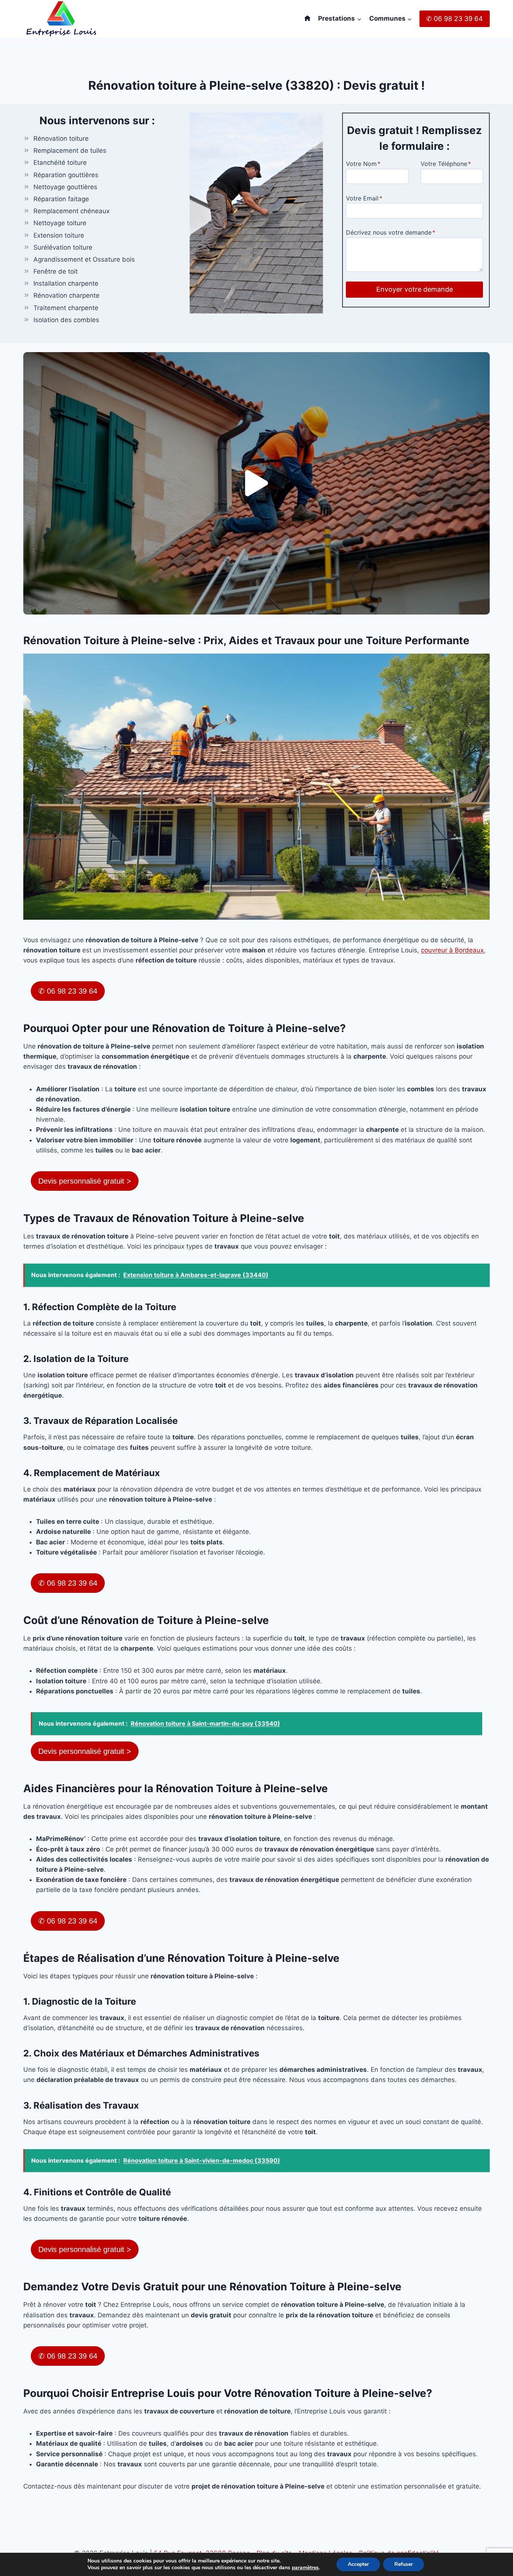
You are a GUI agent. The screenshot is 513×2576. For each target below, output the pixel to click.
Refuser (404, 2564)
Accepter (358, 2564)
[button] (256, 483)
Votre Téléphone (446, 164)
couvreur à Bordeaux (452, 950)
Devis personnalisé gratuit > (85, 1181)
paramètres (305, 2568)
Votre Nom (363, 164)
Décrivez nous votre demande (391, 232)
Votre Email (364, 198)
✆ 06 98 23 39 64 (455, 19)
